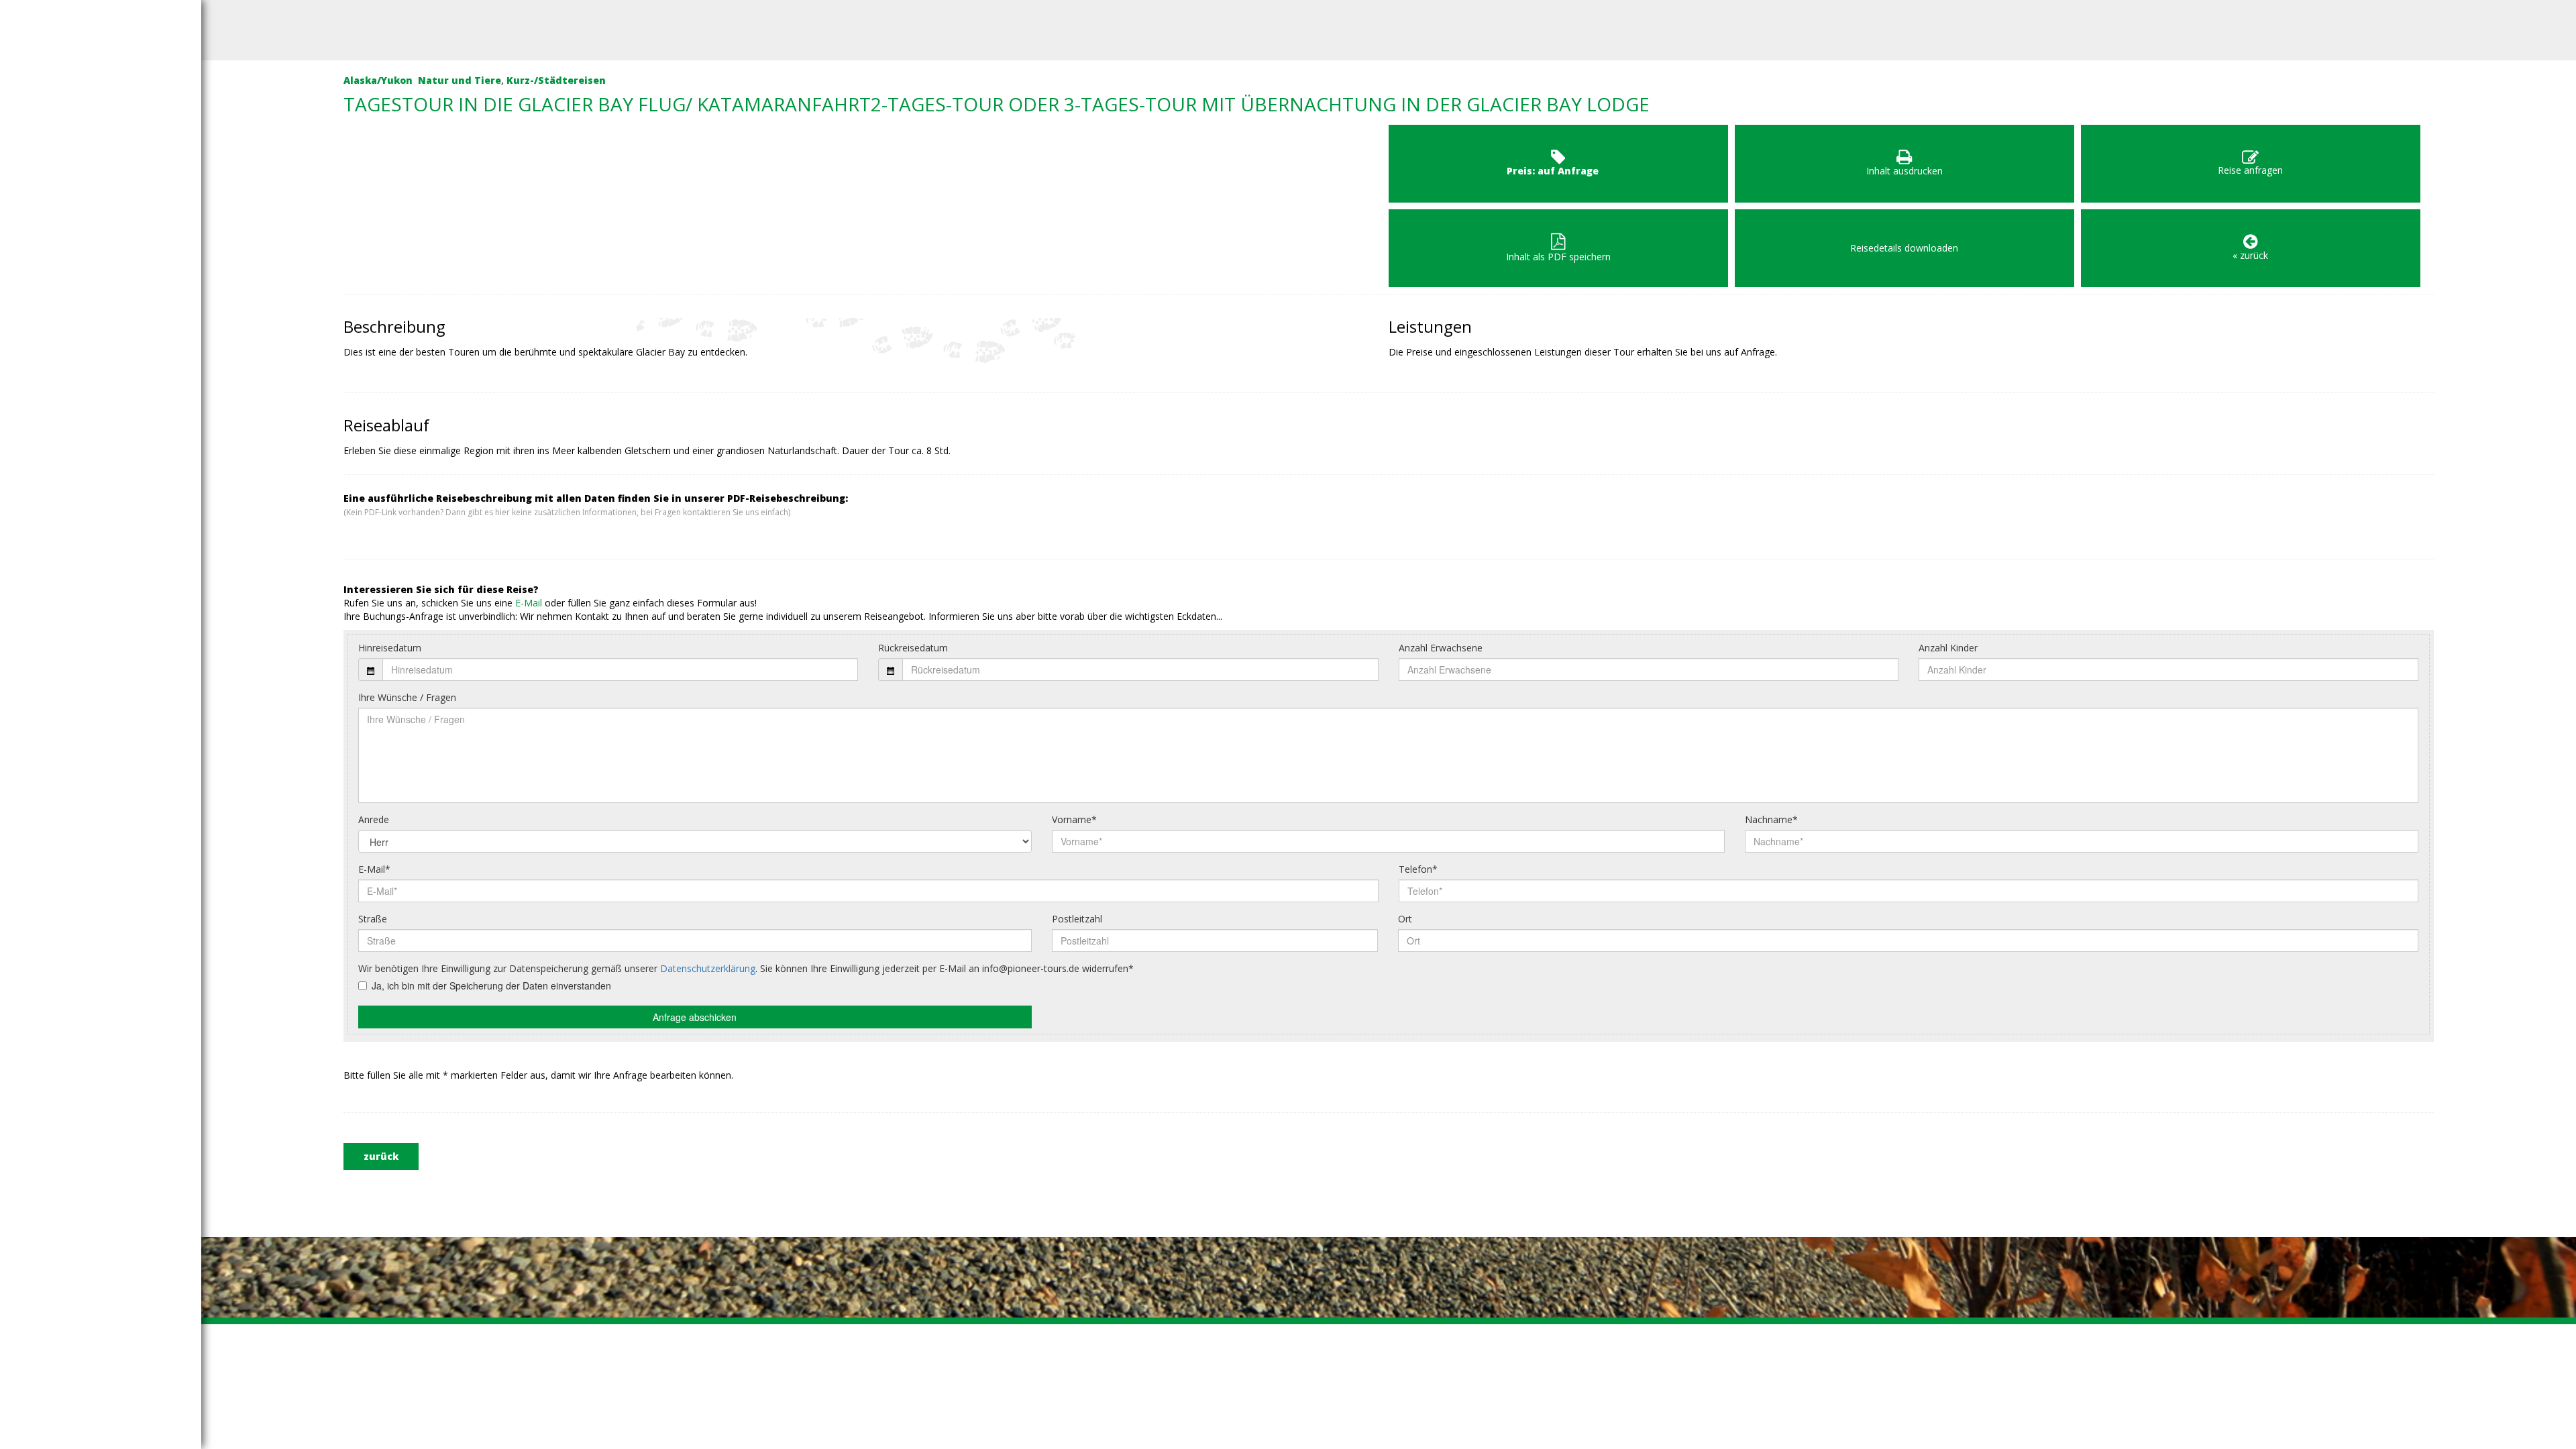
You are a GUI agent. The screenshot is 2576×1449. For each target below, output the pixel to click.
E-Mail (529, 603)
